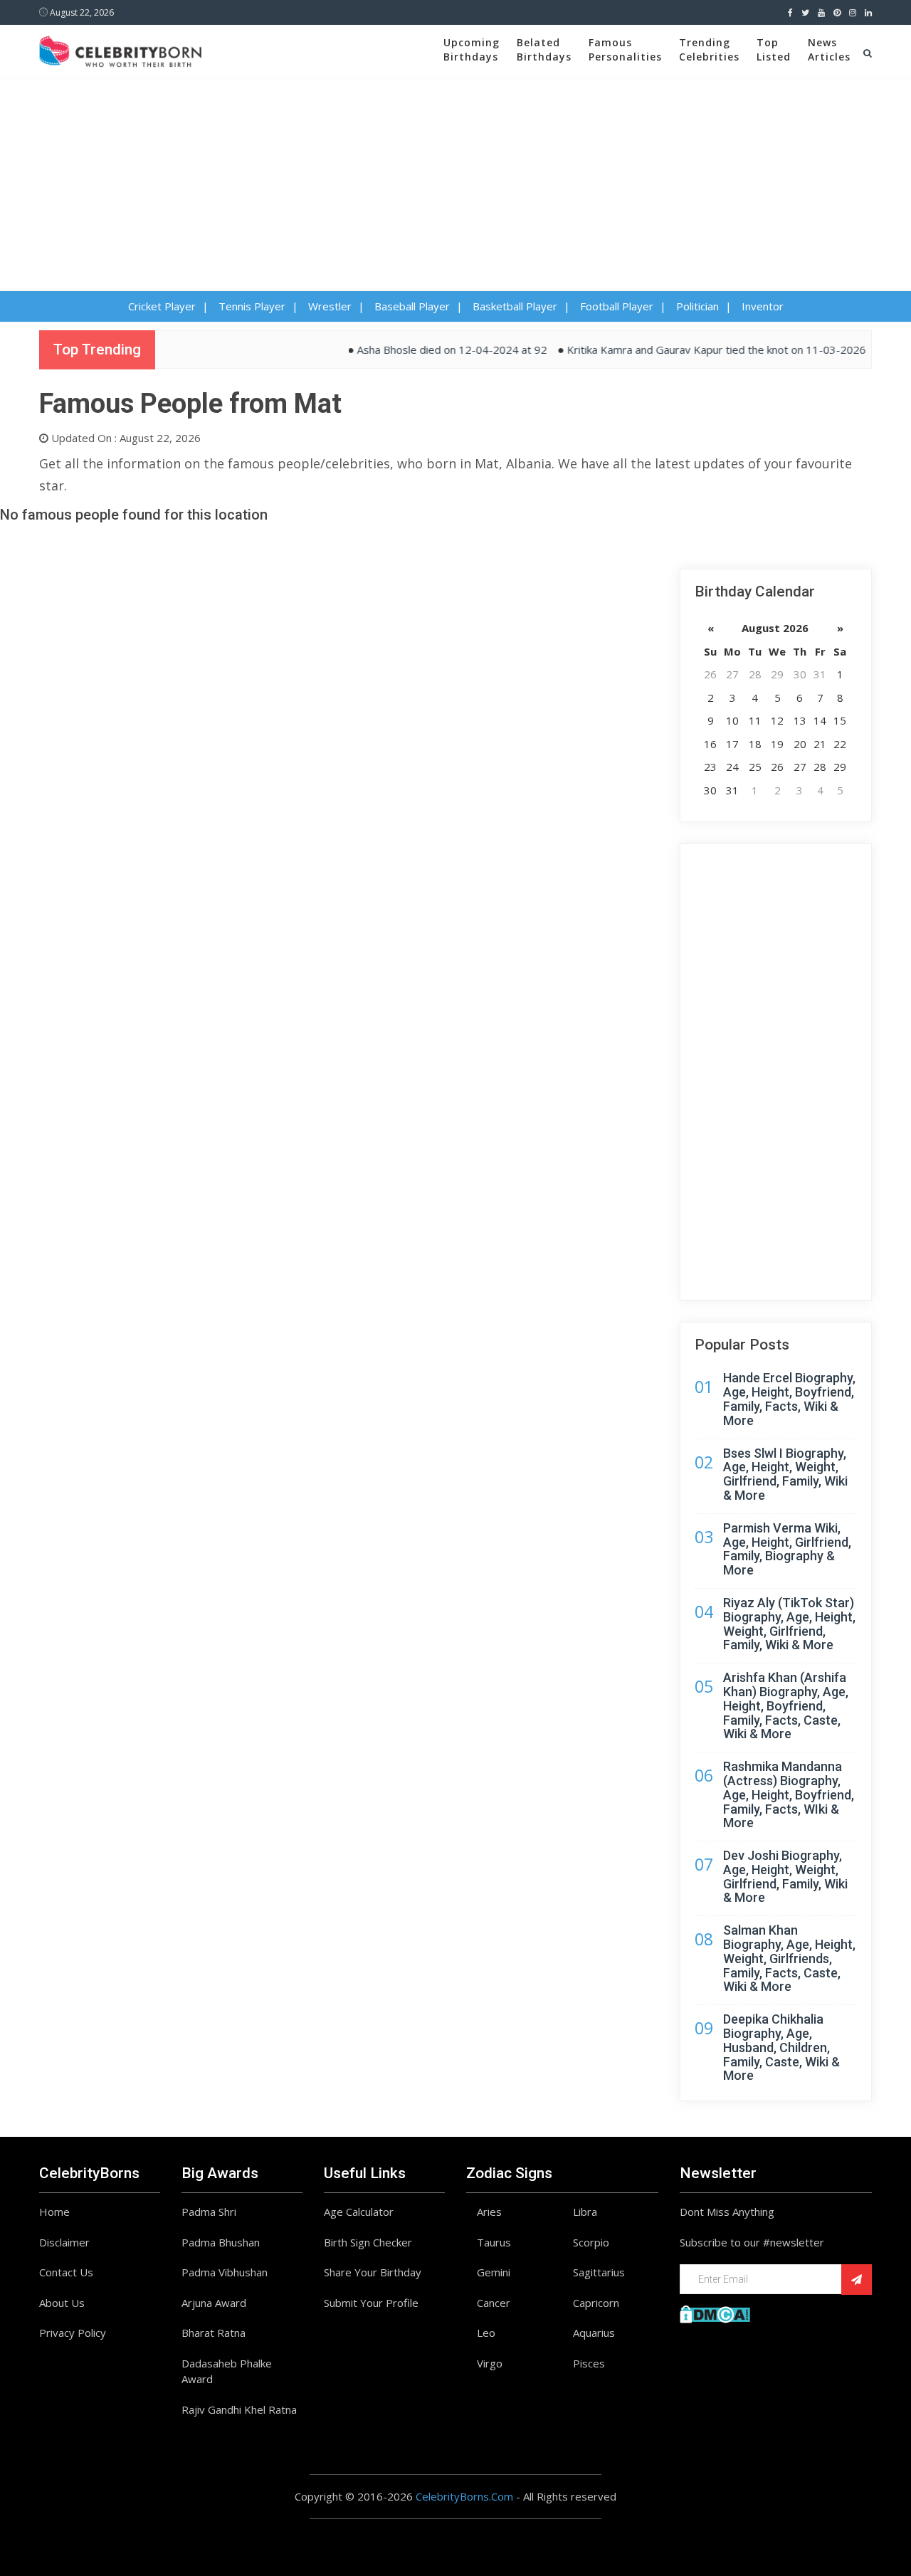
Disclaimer (64, 2242)
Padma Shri (209, 2212)
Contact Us (66, 2272)
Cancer (494, 2303)
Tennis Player (252, 306)
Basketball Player (515, 306)
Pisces (589, 2363)
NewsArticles (829, 49)
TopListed (774, 49)
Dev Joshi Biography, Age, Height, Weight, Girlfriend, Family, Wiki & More (785, 1876)
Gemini (494, 2272)
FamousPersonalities (625, 49)
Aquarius (594, 2333)
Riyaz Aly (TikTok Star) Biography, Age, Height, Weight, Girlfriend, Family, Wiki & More (789, 1624)
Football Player (617, 306)
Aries (489, 2212)
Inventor (763, 306)
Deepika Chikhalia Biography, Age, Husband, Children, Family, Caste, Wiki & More (781, 2047)
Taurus (494, 2242)
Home (54, 2212)
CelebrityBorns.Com (464, 2496)
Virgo (490, 2363)
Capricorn (596, 2303)
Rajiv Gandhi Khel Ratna (239, 2409)
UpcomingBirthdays (472, 49)
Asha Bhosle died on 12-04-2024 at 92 (425, 349)
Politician (697, 306)
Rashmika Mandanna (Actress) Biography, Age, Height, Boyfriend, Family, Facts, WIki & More (789, 1794)
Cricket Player (162, 306)
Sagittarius (599, 2272)
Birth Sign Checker (368, 2242)
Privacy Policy (73, 2333)
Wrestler (330, 306)
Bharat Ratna (214, 2333)
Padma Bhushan (221, 2242)
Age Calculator (359, 2212)
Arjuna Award (214, 2303)
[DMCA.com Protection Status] (715, 2313)
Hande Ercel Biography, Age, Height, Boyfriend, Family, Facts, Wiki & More (789, 1399)
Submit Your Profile (371, 2303)
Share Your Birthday (373, 2272)
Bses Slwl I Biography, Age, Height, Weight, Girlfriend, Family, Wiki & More (785, 1474)
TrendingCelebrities (709, 49)
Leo (486, 2333)
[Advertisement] (455, 184)
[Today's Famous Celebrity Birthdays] (120, 49)
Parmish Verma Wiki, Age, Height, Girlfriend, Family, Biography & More (787, 1549)
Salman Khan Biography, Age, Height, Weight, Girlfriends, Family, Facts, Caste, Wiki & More (789, 1958)
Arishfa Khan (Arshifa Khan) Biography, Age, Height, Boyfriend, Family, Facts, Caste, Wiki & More (786, 1705)
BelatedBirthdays (544, 49)
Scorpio (591, 2242)
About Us (62, 2303)
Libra (585, 2212)
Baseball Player (412, 306)
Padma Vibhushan (225, 2272)
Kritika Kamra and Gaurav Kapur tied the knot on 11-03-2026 (690, 349)
